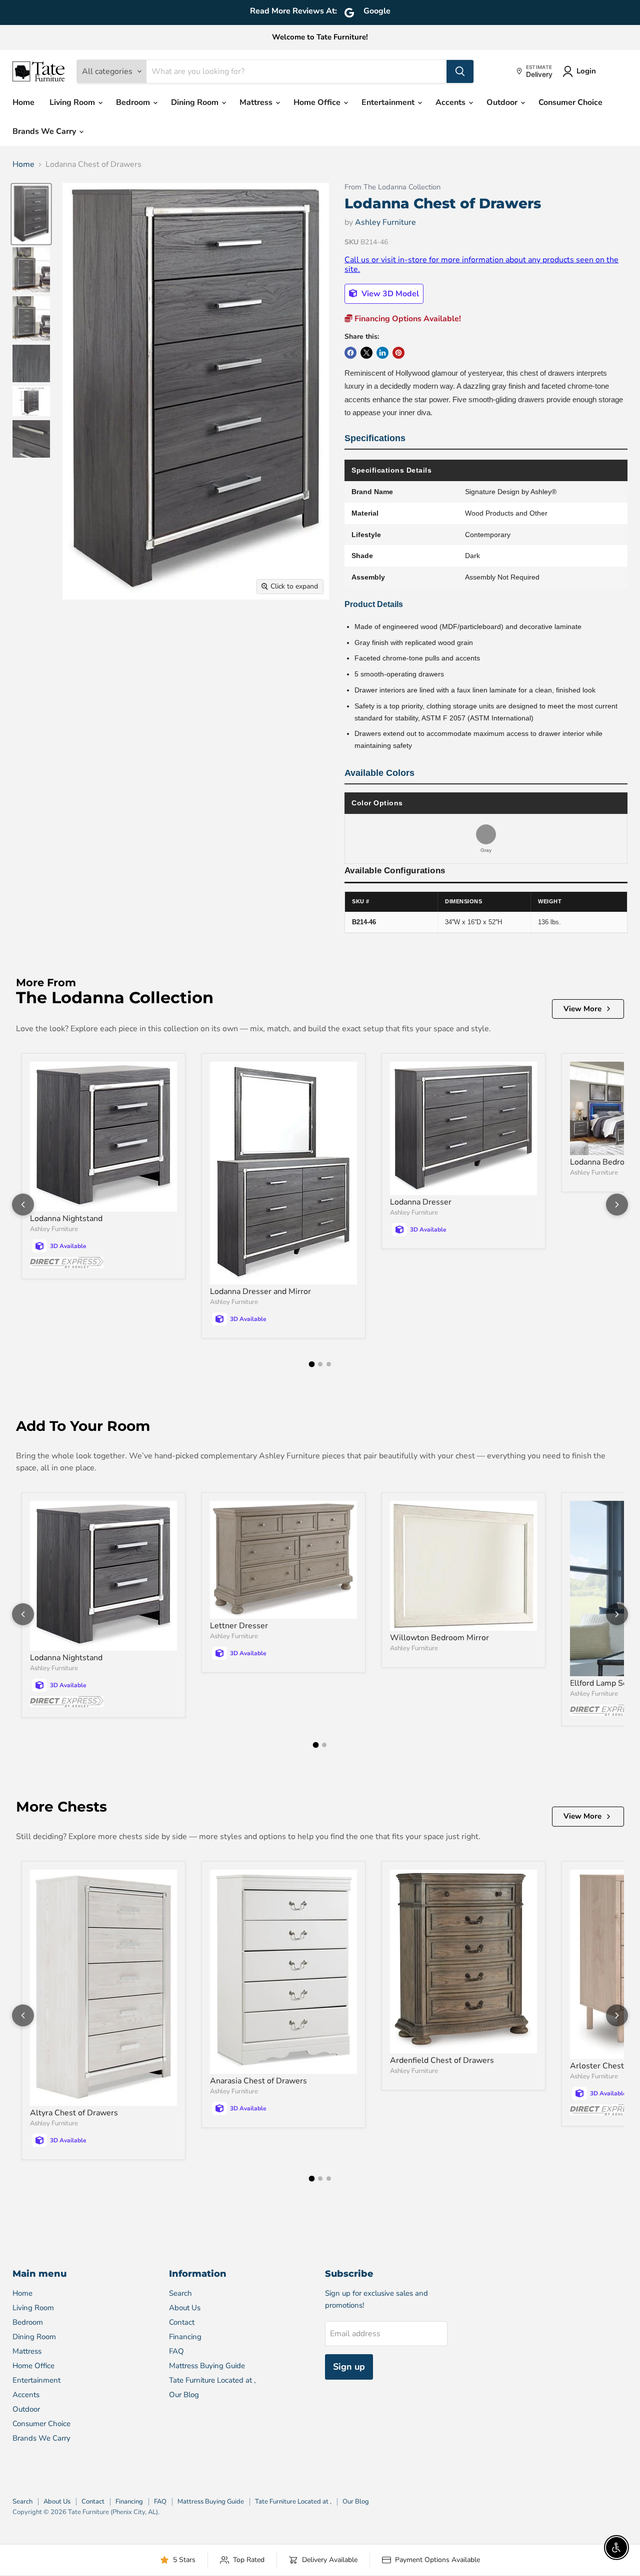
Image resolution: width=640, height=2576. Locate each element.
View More (582, 1009)
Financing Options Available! (407, 319)
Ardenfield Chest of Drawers (442, 2060)
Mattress (257, 102)
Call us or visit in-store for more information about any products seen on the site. (481, 264)
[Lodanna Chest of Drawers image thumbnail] (31, 214)
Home (23, 102)
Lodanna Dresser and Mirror (260, 1291)
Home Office (318, 102)
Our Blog (184, 2395)
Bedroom (134, 102)
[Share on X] (366, 353)
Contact (182, 2322)
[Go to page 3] (329, 1364)
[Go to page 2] (320, 1364)
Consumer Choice (570, 102)
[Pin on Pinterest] (398, 353)
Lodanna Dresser (421, 1202)
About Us (185, 2308)
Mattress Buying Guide (207, 2366)
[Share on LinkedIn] (382, 353)
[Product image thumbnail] (31, 270)
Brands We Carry (45, 131)
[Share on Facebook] (350, 353)
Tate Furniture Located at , (212, 2380)
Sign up (349, 2367)
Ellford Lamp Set (600, 1683)
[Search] (460, 71)
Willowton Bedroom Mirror (439, 1638)
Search (180, 2293)
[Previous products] (23, 1205)
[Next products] (617, 1205)
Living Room (73, 102)
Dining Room (196, 102)
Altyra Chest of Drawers (74, 2113)
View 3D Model (389, 294)
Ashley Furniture (385, 222)
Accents (451, 102)
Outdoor (503, 102)
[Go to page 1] (311, 1364)
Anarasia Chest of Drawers (258, 2081)
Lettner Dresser (239, 1626)
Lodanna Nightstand (66, 1219)
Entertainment (389, 102)
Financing (185, 2337)
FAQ (176, 2351)
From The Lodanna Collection (392, 187)
